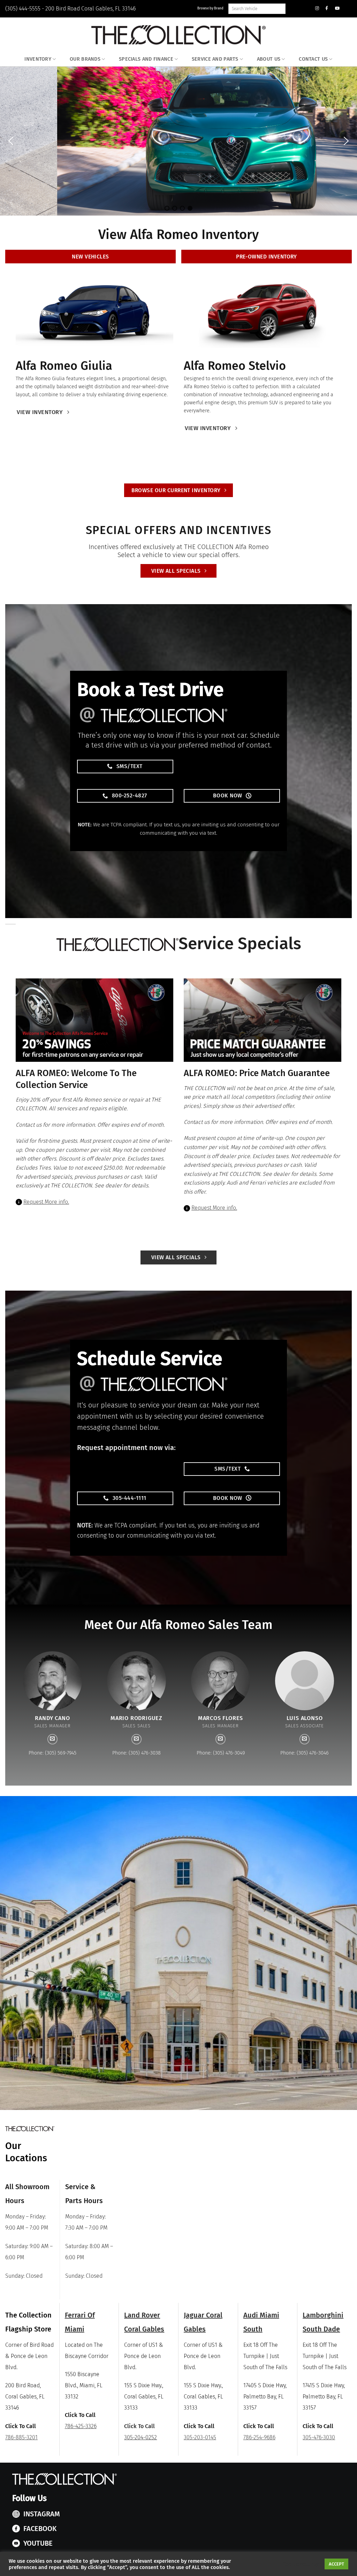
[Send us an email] (53, 1739)
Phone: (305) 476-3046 (305, 1753)
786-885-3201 (21, 2437)
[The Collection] (178, 35)
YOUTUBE (38, 2543)
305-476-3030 (319, 2437)
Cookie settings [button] (301, 2564)
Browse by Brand (210, 8)
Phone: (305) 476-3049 (221, 1753)
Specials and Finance (146, 59)
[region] (178, 141)
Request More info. (46, 1202)
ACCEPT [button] (336, 2564)
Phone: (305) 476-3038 (136, 1753)
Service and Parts (215, 59)
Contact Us (313, 59)
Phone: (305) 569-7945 (52, 1753)
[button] (11, 141)
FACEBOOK (40, 2529)
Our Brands (85, 59)
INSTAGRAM (42, 2514)
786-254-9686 (259, 2437)
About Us (269, 59)
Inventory (38, 59)
